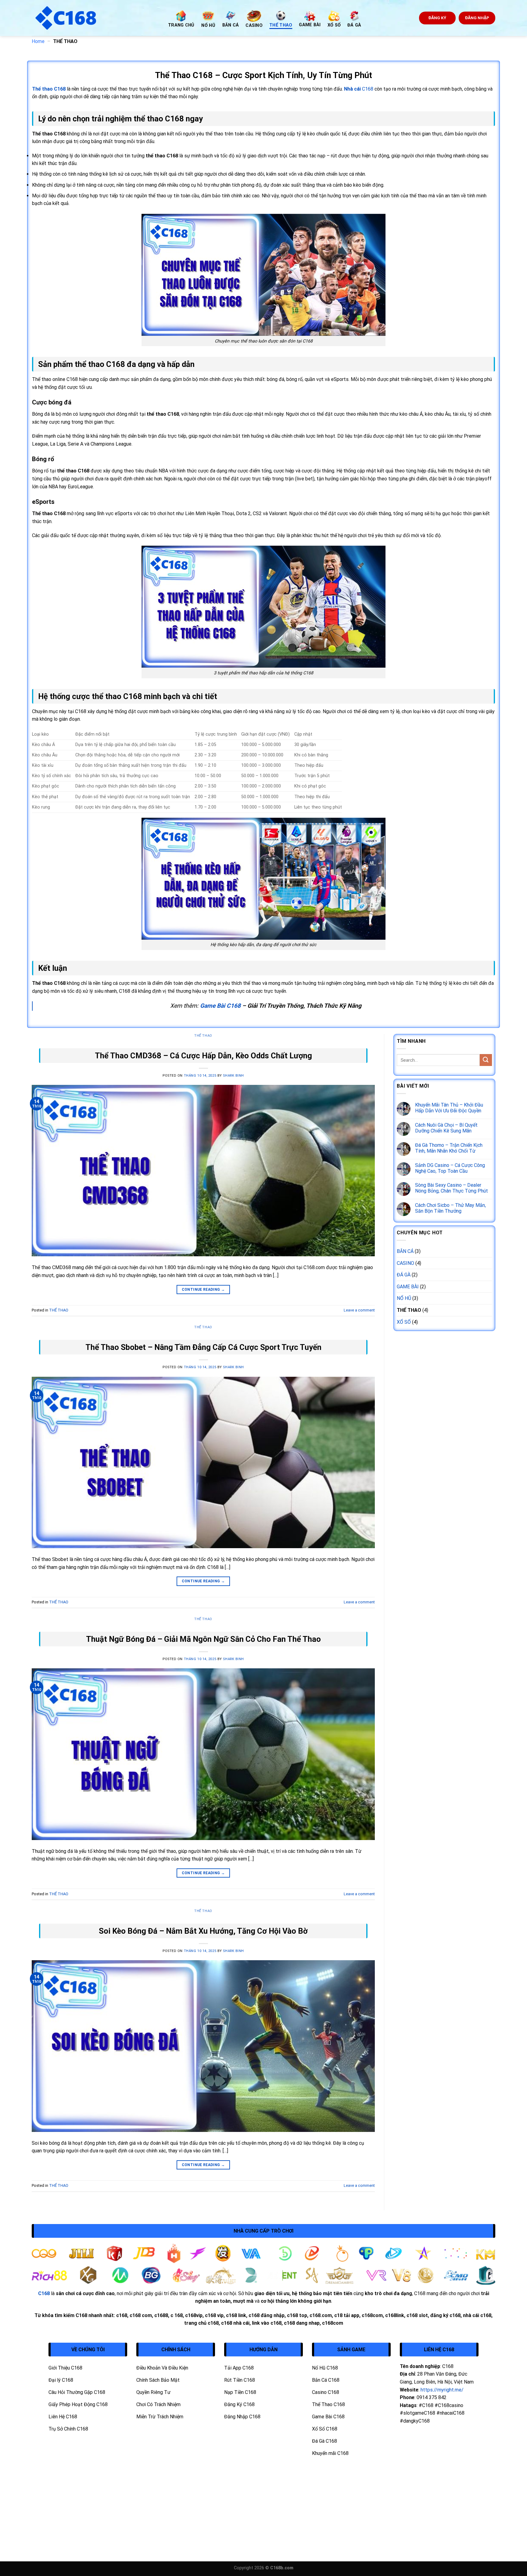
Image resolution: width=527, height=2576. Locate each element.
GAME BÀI (408, 1287)
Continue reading (203, 1290)
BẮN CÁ (405, 1251)
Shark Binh (233, 1076)
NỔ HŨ (404, 1298)
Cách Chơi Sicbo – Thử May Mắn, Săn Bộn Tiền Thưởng (450, 1208)
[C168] (95, 18)
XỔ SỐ (404, 1322)
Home (38, 41)
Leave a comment (359, 1310)
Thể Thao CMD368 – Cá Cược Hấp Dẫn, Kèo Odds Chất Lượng (203, 1056)
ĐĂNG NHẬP (477, 18)
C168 (359, 89)
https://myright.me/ (442, 2390)
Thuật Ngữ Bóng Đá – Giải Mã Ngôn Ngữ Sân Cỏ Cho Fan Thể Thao (203, 1639)
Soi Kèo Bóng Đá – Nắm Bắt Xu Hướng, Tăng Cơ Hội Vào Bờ (203, 1931)
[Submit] (486, 1060)
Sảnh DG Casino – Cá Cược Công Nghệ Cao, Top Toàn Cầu (450, 1168)
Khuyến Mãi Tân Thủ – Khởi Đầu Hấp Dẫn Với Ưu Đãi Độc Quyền (449, 1108)
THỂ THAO (203, 1036)
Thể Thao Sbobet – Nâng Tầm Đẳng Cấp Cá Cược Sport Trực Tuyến (203, 1347)
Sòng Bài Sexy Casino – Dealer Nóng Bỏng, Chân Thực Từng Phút (452, 1188)
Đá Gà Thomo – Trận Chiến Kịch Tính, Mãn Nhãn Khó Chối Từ (449, 1148)
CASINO (405, 1263)
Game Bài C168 (220, 1006)
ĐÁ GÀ (404, 1275)
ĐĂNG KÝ (437, 18)
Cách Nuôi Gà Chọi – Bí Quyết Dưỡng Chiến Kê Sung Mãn (446, 1128)
